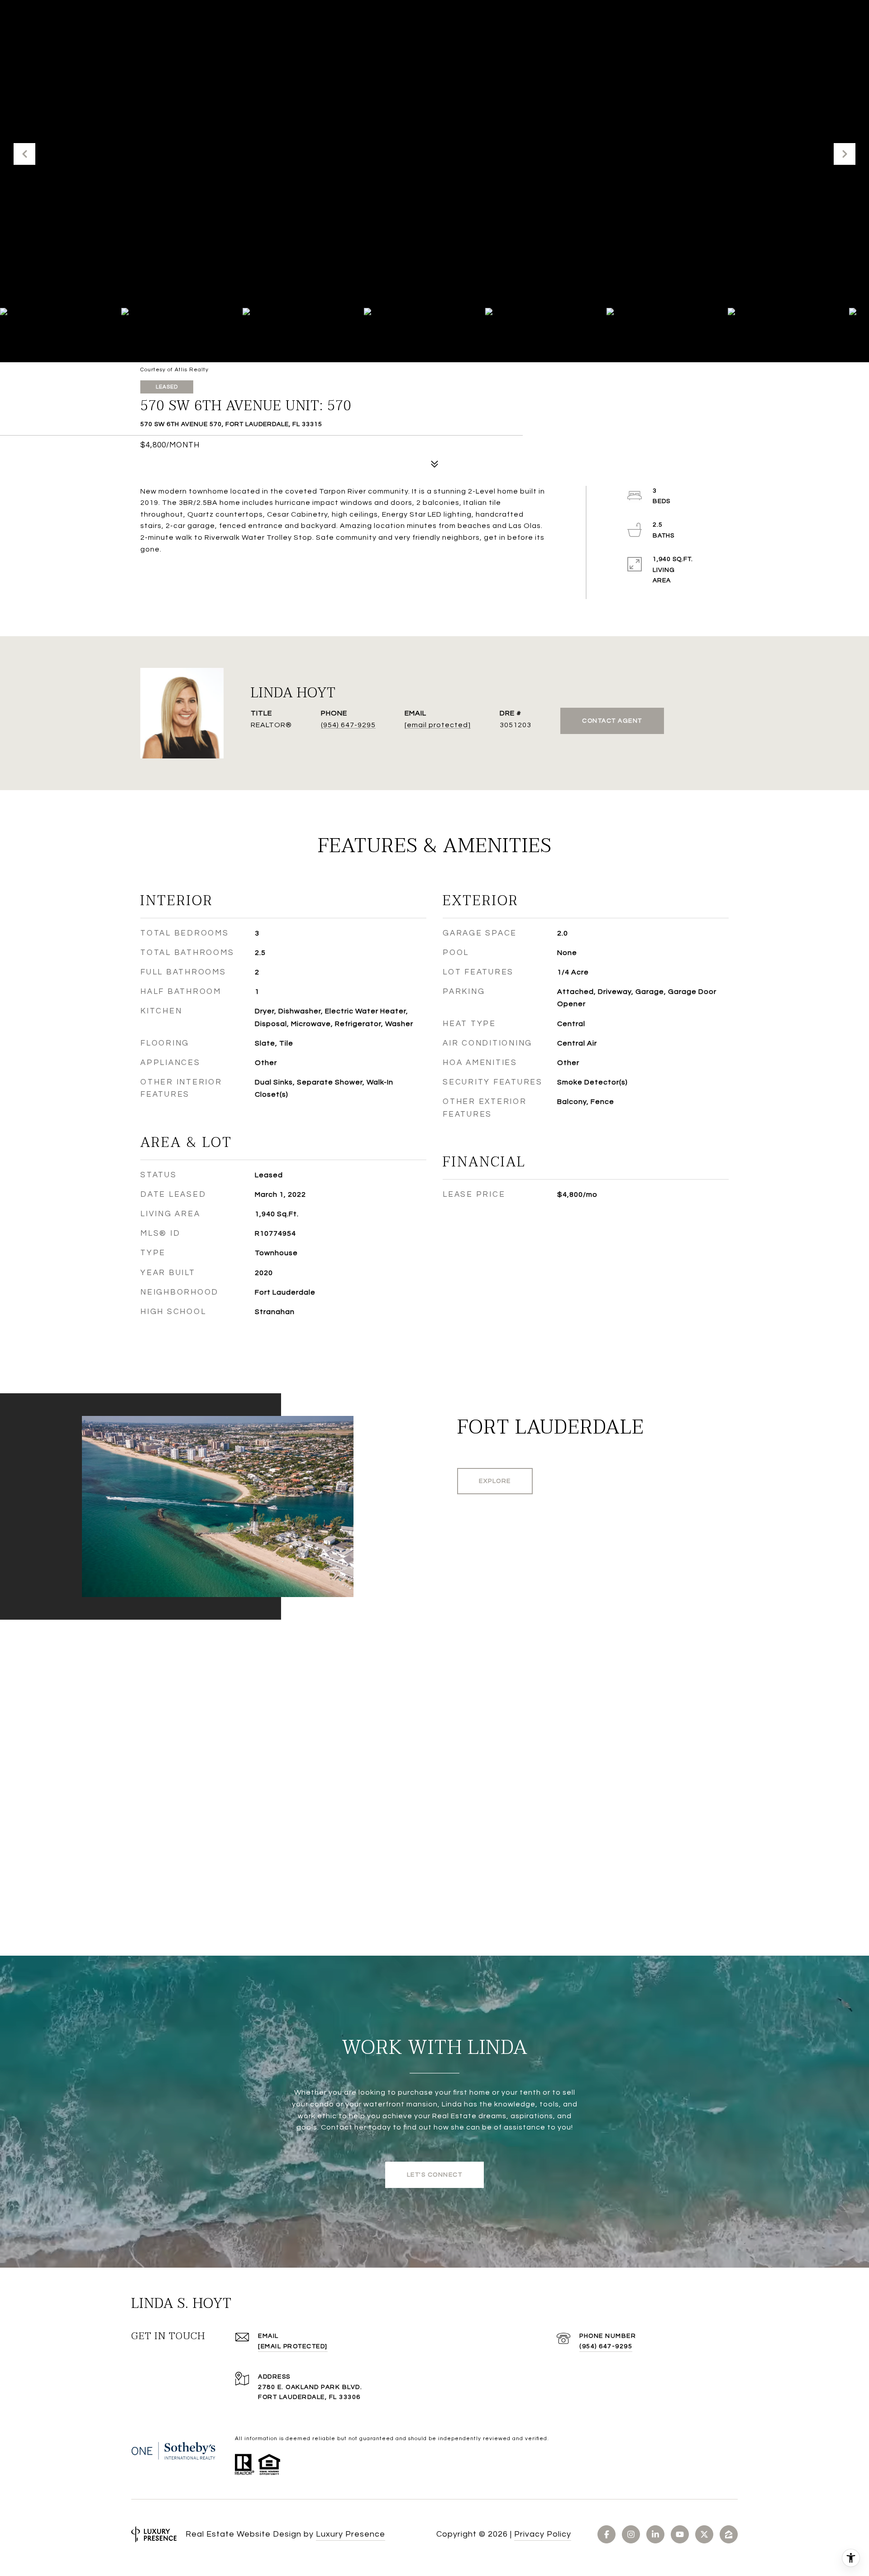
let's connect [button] (435, 2175)
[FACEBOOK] (606, 2534)
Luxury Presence (351, 2534)
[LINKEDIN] (655, 2534)
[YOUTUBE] (680, 2534)
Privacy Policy (543, 2534)
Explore (495, 1481)
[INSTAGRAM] (631, 2534)
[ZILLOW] (729, 2534)
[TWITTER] (704, 2534)
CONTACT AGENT (612, 721)
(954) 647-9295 (348, 725)
